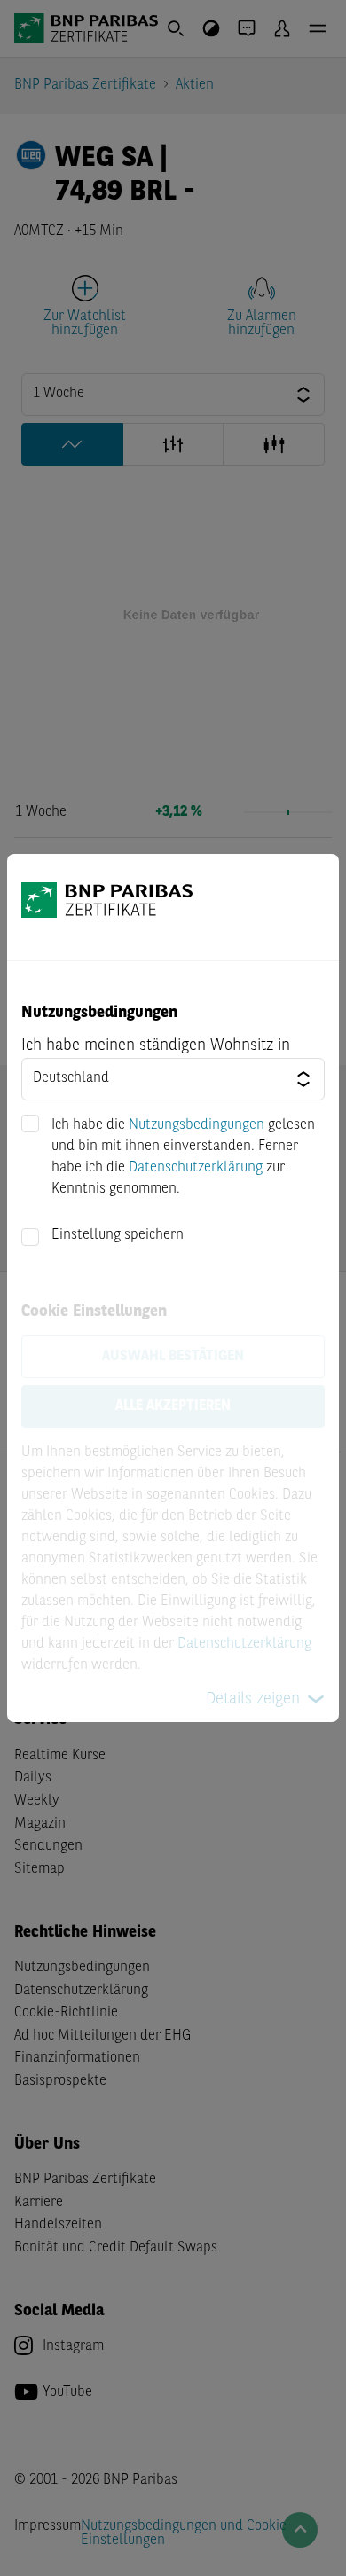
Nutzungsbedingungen (197, 1125)
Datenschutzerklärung (196, 1168)
